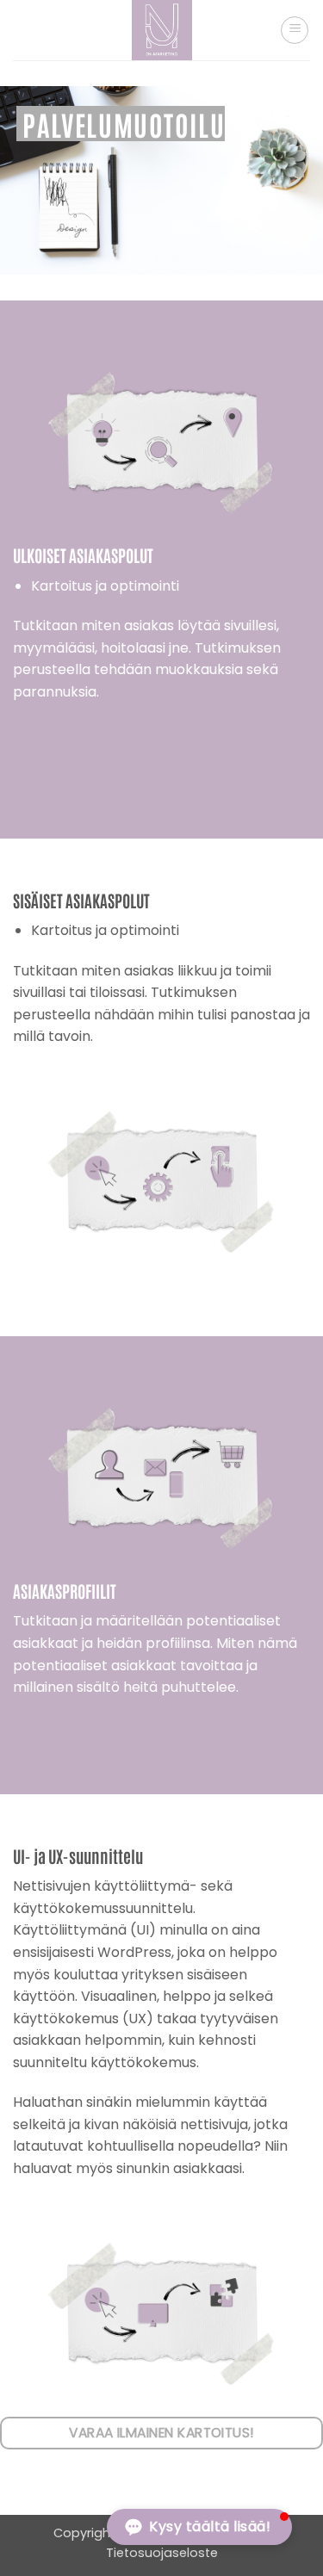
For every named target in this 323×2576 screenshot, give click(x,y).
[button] (295, 30)
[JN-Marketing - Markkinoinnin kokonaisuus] (161, 30)
